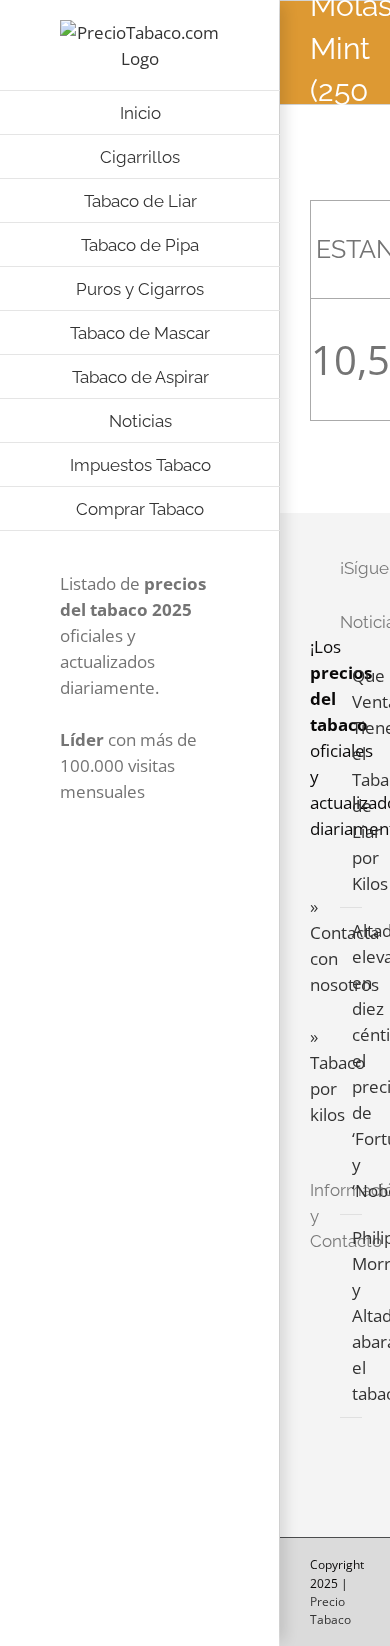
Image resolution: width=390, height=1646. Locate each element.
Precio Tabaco (330, 1610)
